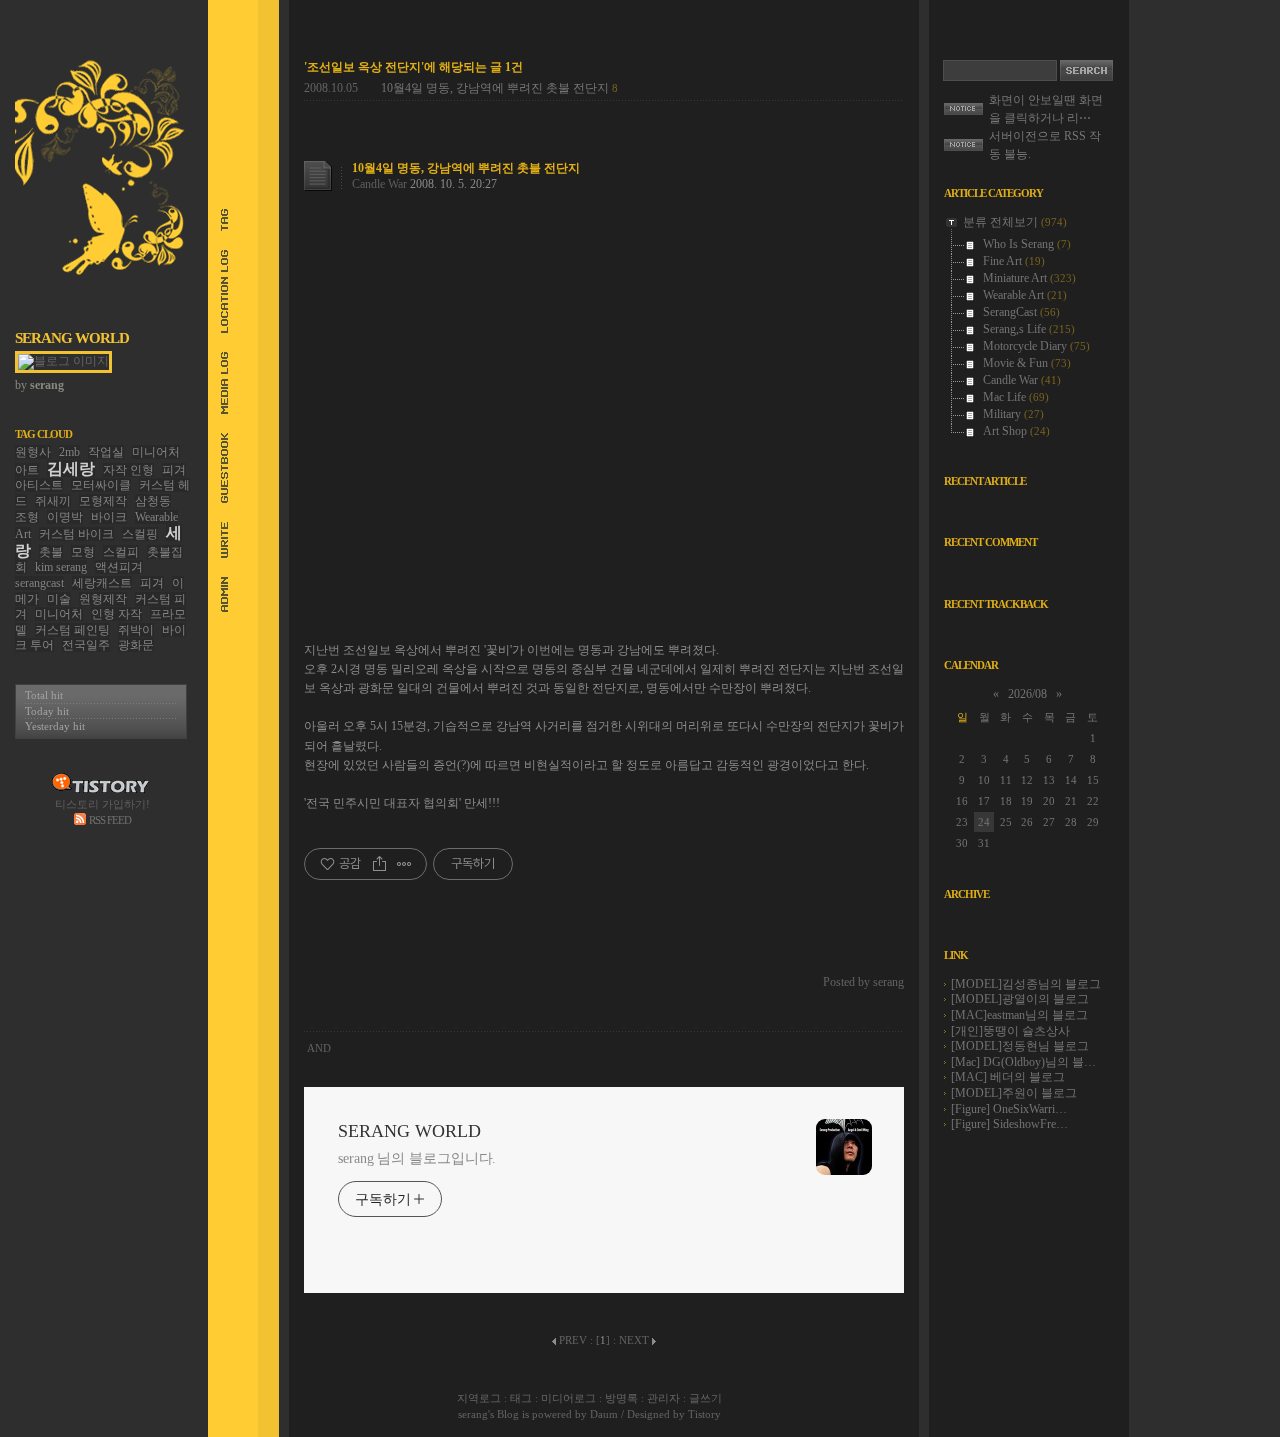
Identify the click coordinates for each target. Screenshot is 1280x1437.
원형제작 (103, 599)
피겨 (152, 583)
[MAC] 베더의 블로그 (1008, 1077)
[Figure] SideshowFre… (1009, 1124)
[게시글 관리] (404, 864)
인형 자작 (116, 614)
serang (473, 1414)
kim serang (61, 567)
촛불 (51, 552)
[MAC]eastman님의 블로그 (1019, 1015)
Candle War (379, 184)
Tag (216, 220)
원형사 (33, 452)
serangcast (39, 583)
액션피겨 (119, 567)
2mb (69, 452)
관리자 (663, 1398)
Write (216, 540)
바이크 (109, 517)
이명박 (65, 517)
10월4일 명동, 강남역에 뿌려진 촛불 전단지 (495, 88)
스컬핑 (140, 534)
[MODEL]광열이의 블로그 (1020, 999)
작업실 (106, 452)
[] (603, 1340)
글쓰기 (705, 1398)
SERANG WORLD (72, 338)
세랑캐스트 (102, 583)
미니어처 (59, 614)
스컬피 (121, 552)
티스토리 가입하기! (102, 804)
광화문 (136, 645)
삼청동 (153, 501)
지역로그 (479, 1398)
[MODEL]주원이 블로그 (1014, 1093)
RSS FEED (110, 820)
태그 (521, 1398)
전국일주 (86, 645)
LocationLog (216, 291)
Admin (216, 594)
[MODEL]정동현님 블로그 (1020, 1046)
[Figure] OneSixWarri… (1009, 1109)
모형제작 (103, 501)
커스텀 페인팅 (72, 630)
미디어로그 (568, 1398)
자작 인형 (128, 470)
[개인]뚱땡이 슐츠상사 (1010, 1031)
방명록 (621, 1398)
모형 (83, 552)
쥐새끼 (53, 501)
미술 (59, 599)
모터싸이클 (101, 485)
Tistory (704, 1414)
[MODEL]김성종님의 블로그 (1026, 984)
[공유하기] (379, 864)
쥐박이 (136, 630)
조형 (27, 517)
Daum (604, 1414)
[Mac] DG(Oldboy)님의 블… (1023, 1062)
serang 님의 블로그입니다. (417, 1158)
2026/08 (1027, 694)
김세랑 (71, 468)
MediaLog (216, 383)
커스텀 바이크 (76, 534)
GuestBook (216, 468)
